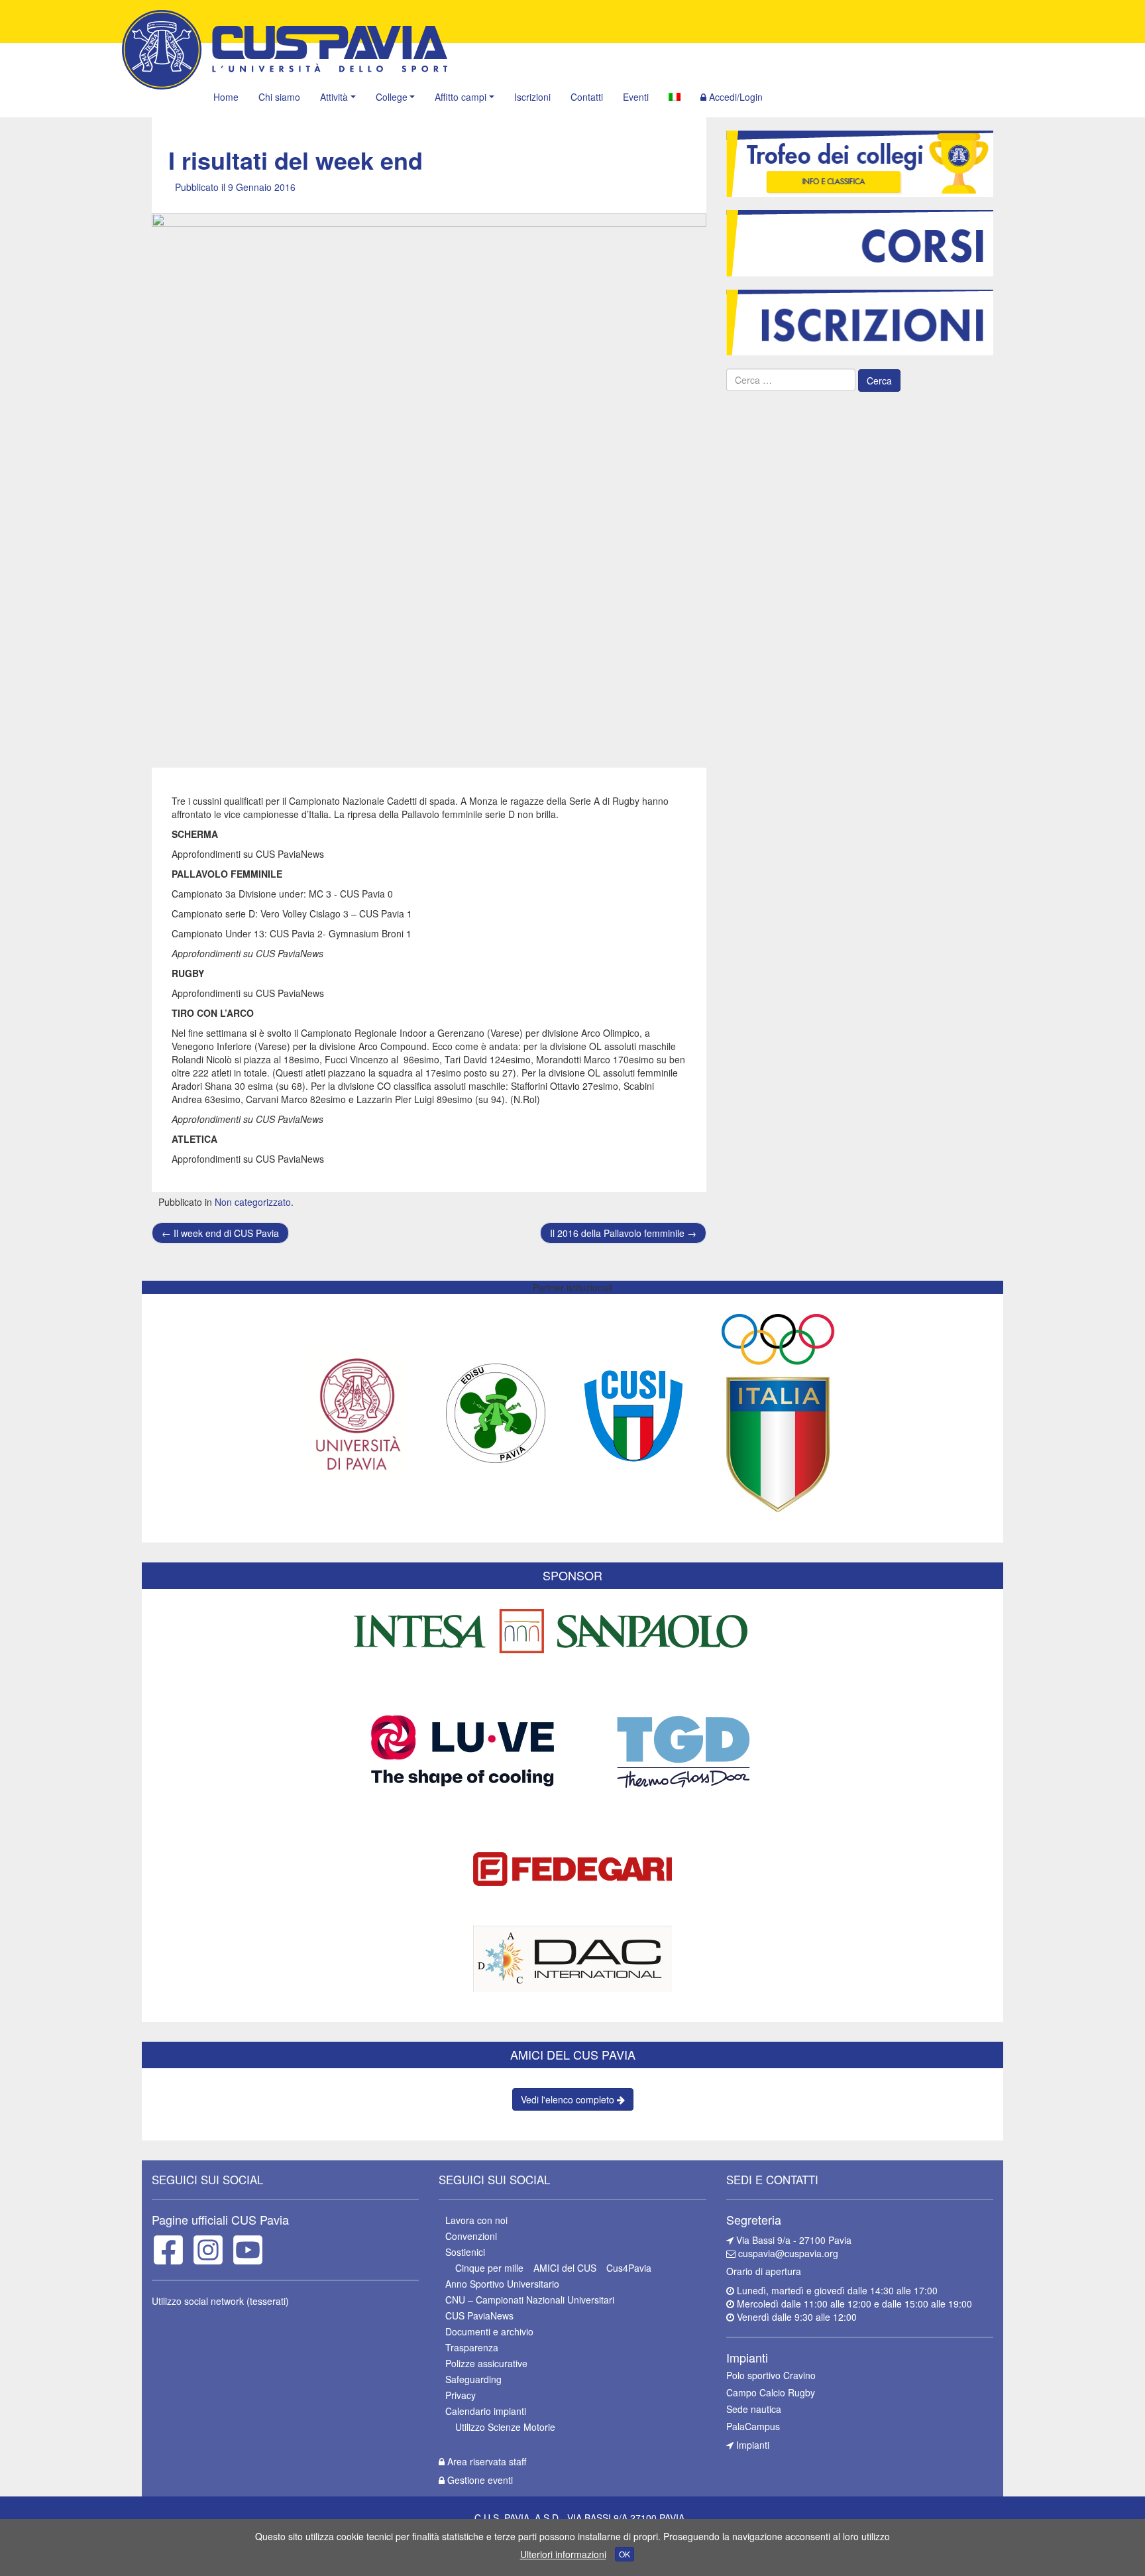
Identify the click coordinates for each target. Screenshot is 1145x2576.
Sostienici (465, 2252)
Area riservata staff (485, 2461)
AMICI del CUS (565, 2268)
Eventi (636, 97)
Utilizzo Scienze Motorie (505, 2427)
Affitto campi (461, 97)
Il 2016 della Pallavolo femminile (623, 1233)
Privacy (461, 2395)
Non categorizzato (253, 1202)
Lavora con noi (476, 2220)
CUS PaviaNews (479, 2315)
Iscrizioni (532, 97)
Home (226, 97)
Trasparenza (472, 2347)
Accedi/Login (735, 97)
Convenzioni (471, 2236)
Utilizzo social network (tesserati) (220, 2301)
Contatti (587, 97)
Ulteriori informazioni (563, 2554)
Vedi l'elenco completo (569, 2099)
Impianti (751, 2445)
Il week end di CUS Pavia (220, 1233)
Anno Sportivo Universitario (502, 2284)
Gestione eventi (479, 2480)
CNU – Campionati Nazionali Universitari (530, 2300)
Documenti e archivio (489, 2331)
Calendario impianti (486, 2411)
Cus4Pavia (629, 2268)
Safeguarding (473, 2379)
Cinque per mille (489, 2268)
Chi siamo (279, 97)
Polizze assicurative (486, 2363)
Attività (334, 97)
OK (625, 2554)
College (392, 97)
